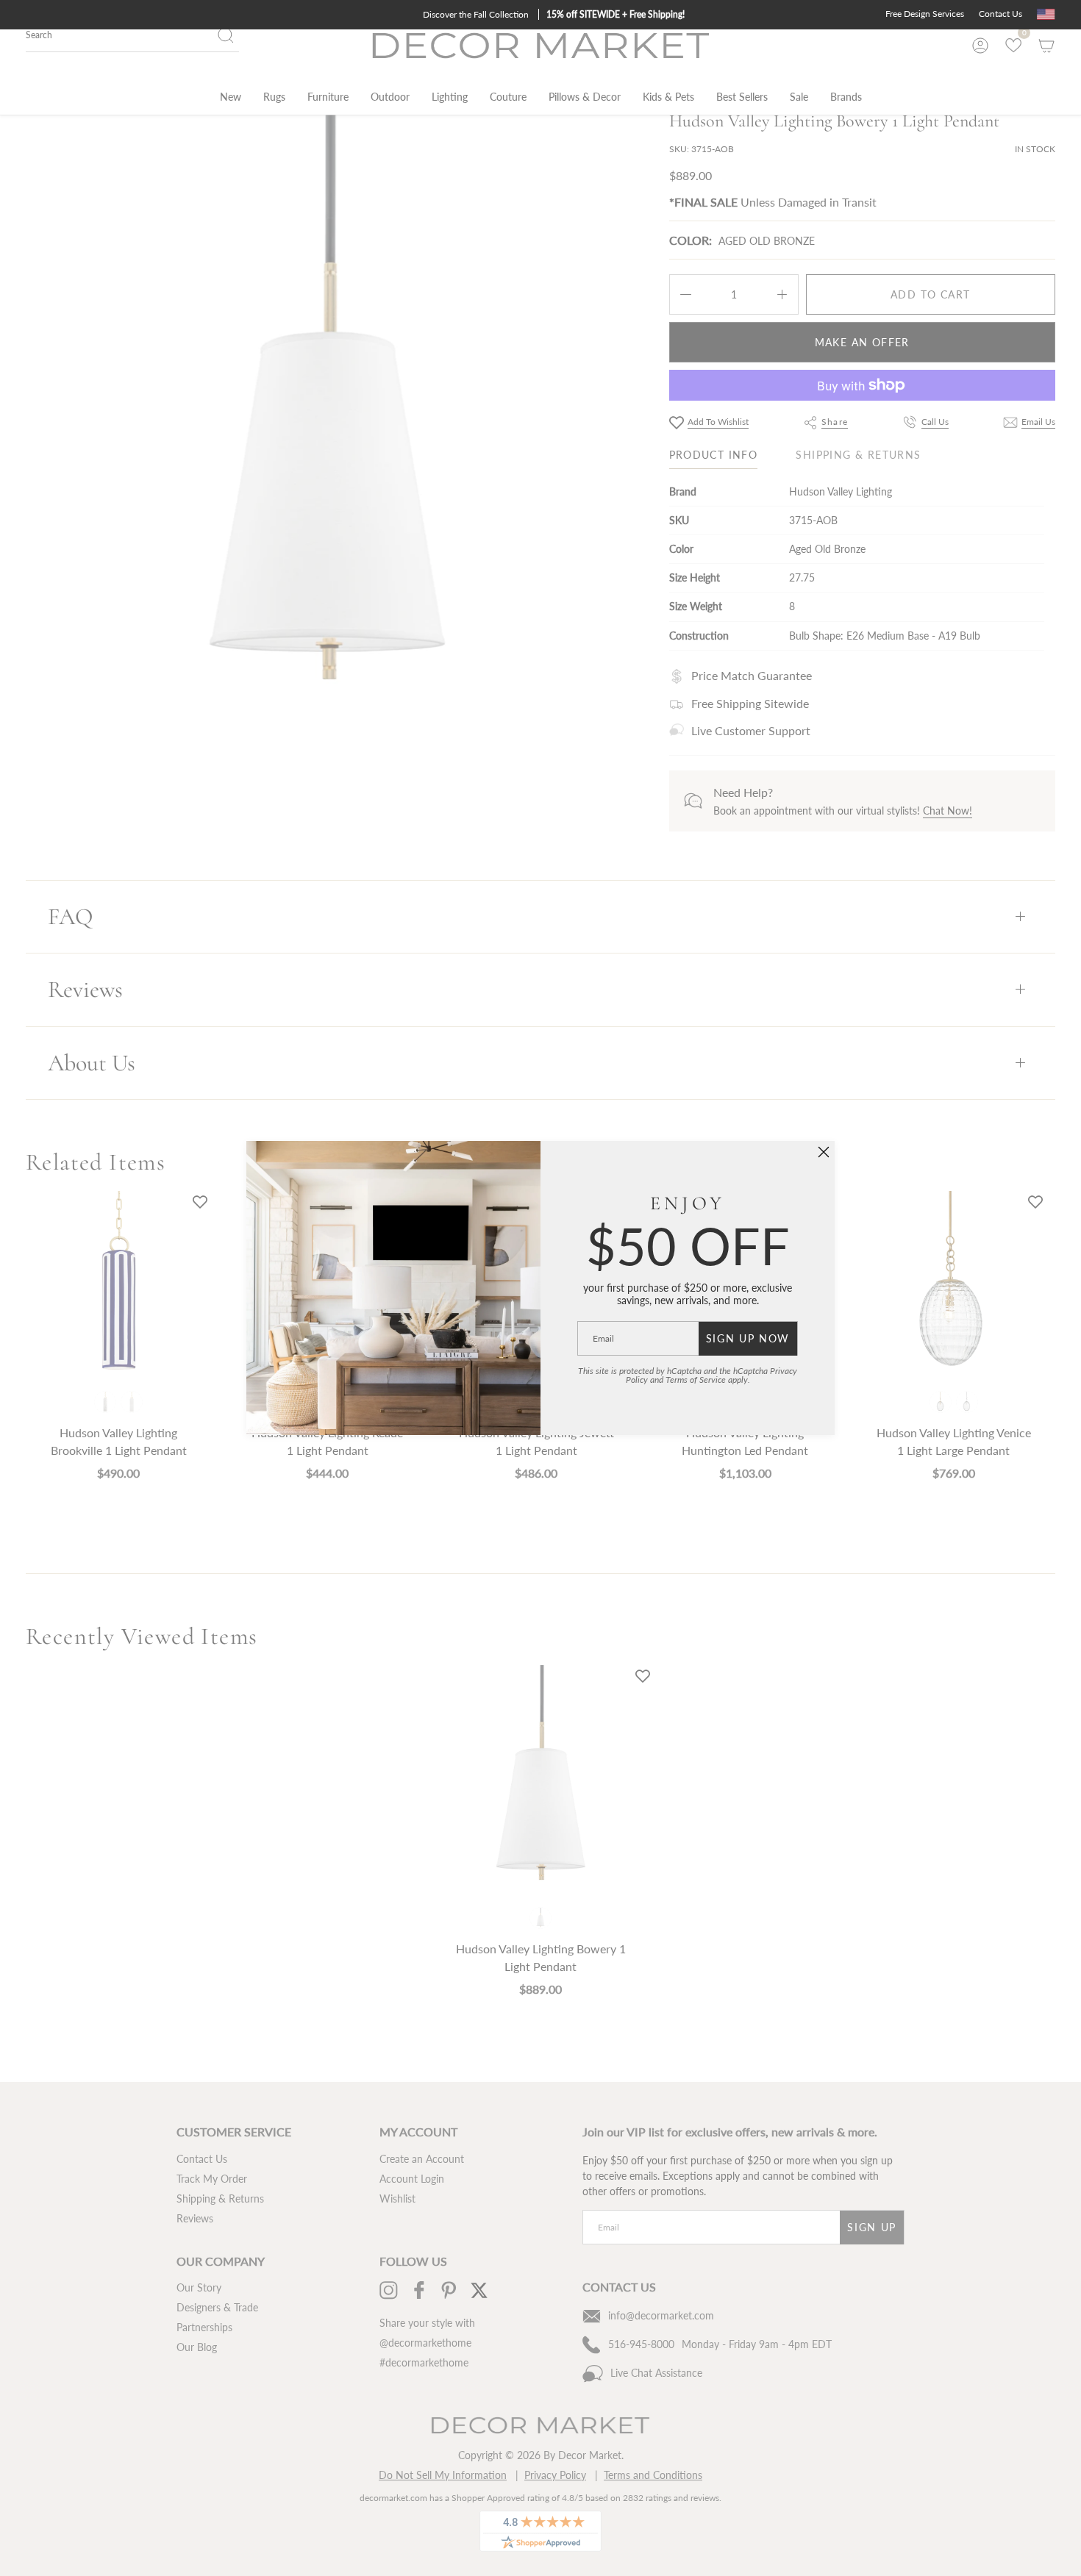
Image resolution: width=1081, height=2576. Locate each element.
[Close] (824, 1152)
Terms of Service (696, 1380)
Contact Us (1000, 14)
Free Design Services (925, 14)
